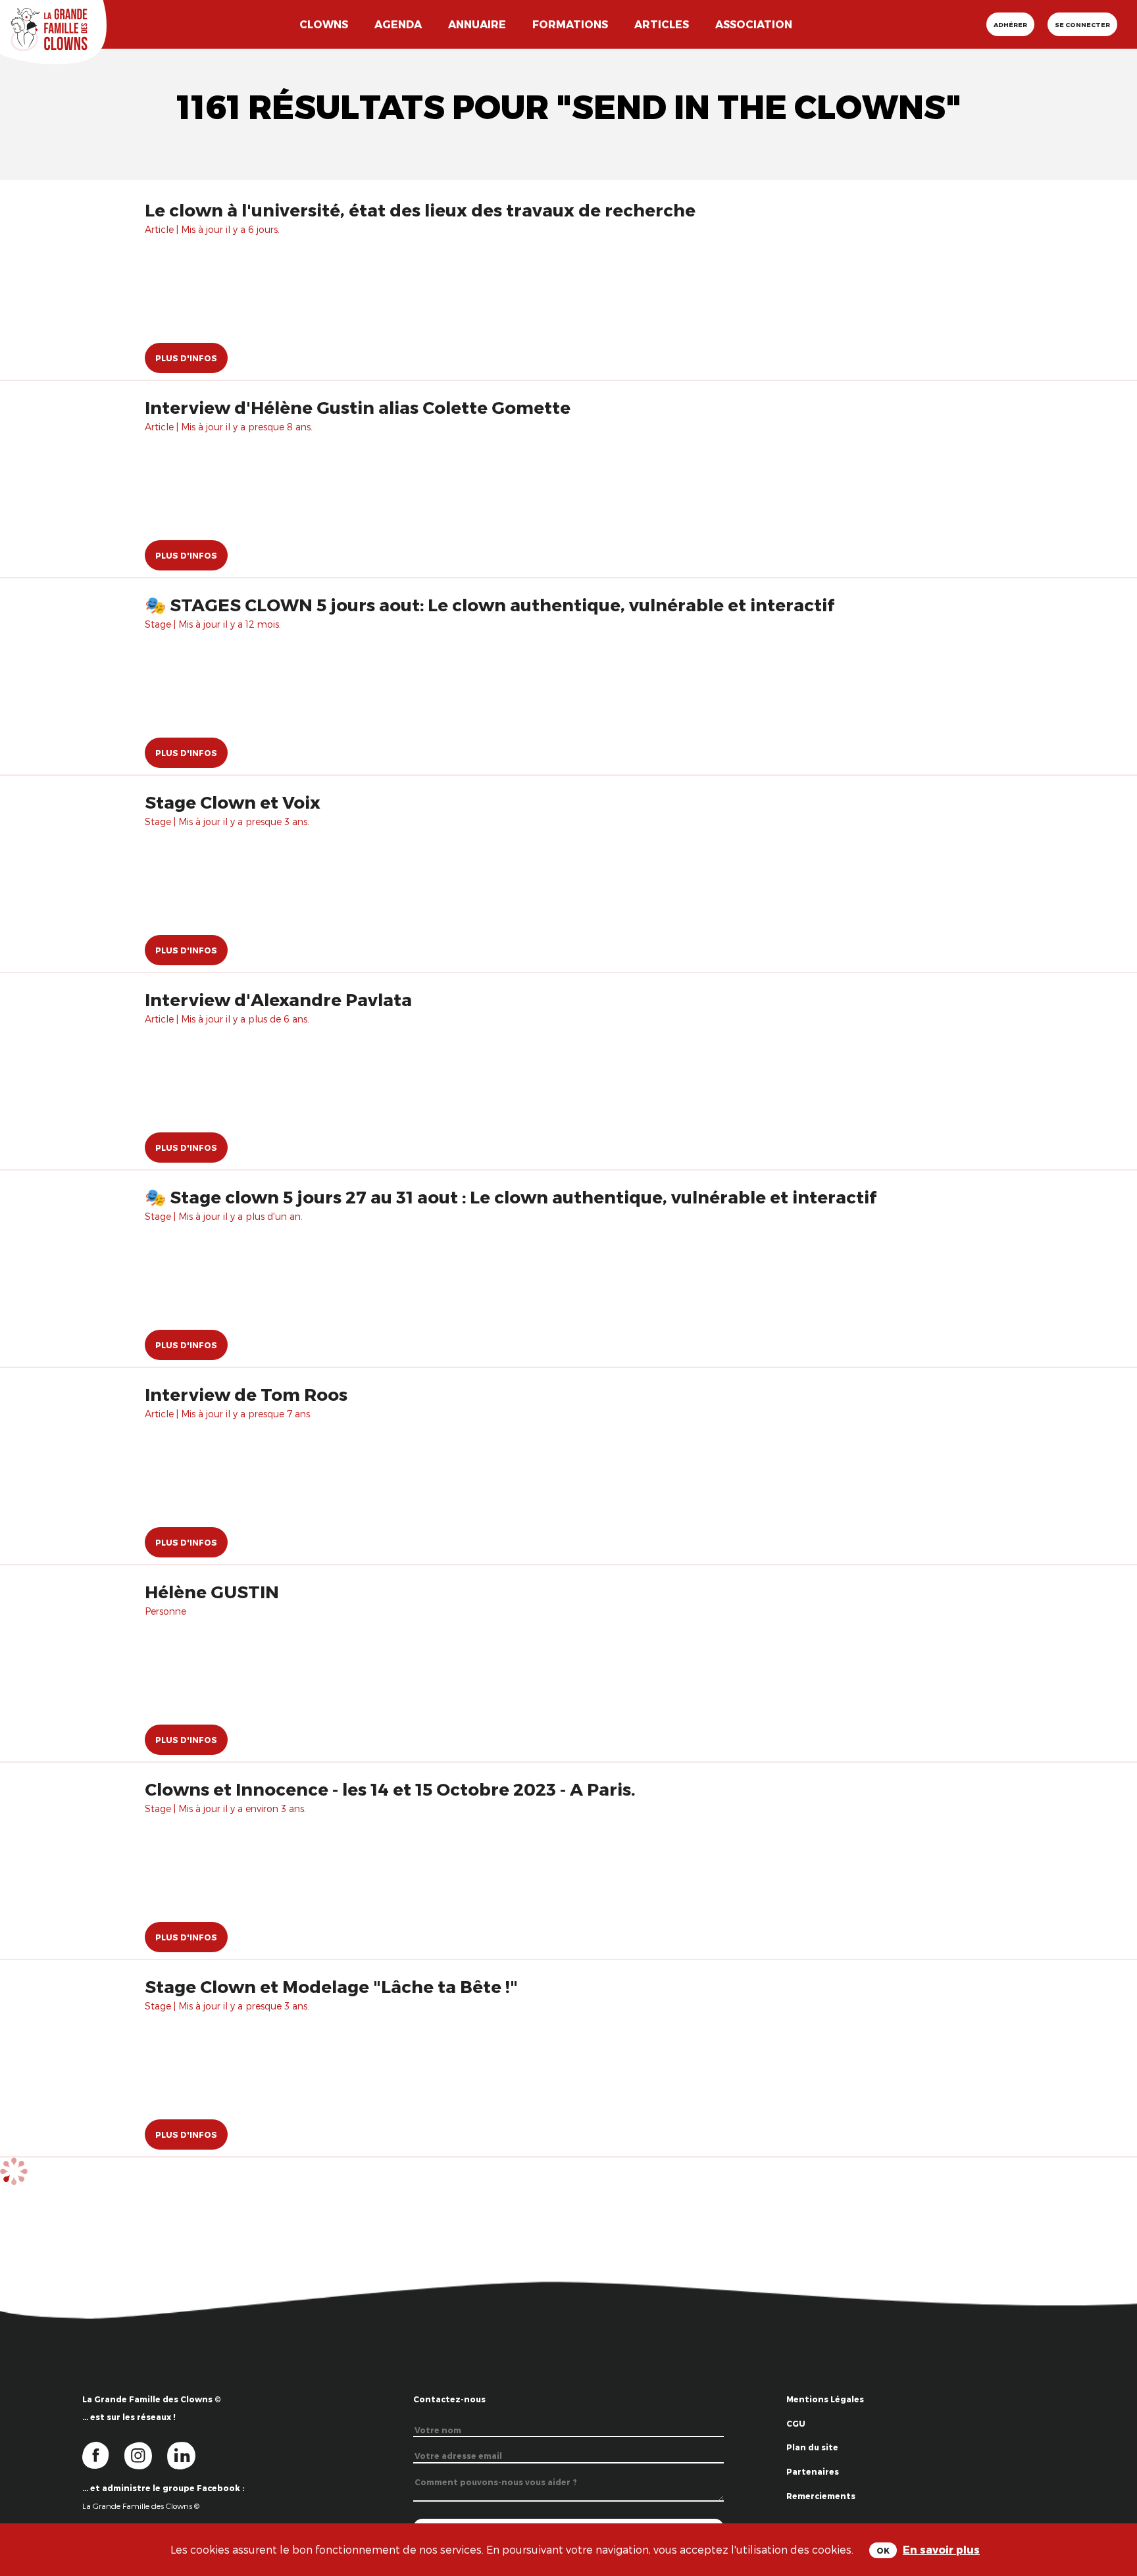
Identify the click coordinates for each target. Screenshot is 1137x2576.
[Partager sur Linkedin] (1112, 2511)
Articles (662, 24)
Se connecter (1082, 24)
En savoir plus (941, 2549)
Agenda (398, 24)
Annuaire (477, 24)
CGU (796, 2423)
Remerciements (821, 2496)
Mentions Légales (825, 2399)
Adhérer (1010, 24)
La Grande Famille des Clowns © (141, 2506)
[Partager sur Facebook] (1112, 2468)
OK (883, 2550)
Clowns (324, 24)
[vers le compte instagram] (146, 2455)
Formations (570, 24)
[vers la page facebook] (103, 2455)
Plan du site (812, 2447)
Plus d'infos (186, 358)
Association (754, 24)
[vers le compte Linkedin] (188, 2455)
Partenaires (813, 2471)
